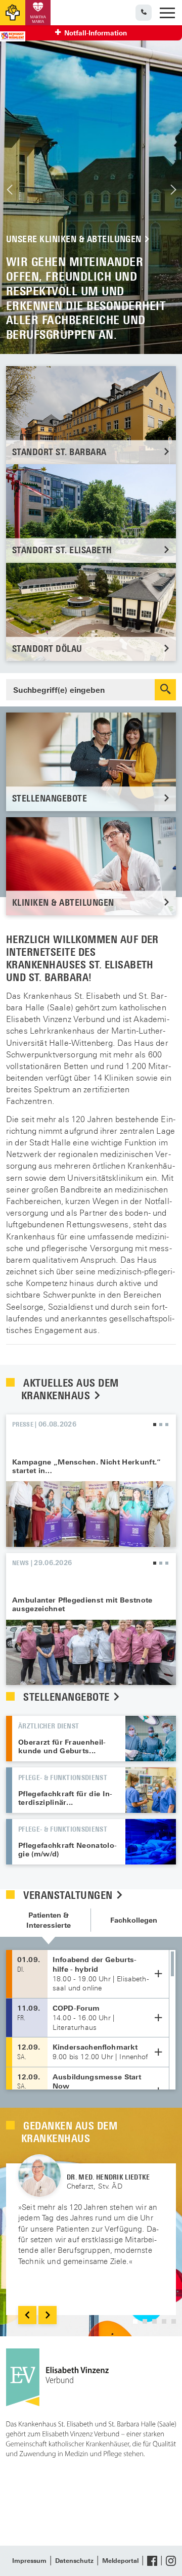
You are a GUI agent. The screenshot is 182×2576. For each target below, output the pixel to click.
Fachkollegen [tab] (134, 1920)
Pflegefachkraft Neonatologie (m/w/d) (67, 1850)
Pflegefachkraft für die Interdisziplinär (65, 1798)
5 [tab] (174, 2321)
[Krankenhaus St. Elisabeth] (13, 13)
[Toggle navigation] (167, 13)
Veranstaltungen (69, 1895)
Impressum (29, 2561)
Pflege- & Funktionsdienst (63, 1777)
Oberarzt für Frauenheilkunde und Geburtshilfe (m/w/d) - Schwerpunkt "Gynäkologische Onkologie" (151, 1739)
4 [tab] (164, 2321)
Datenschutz (74, 2561)
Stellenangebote (68, 1697)
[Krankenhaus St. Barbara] (38, 13)
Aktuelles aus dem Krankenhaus (70, 1389)
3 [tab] (167, 1425)
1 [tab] (155, 1425)
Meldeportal (120, 2561)
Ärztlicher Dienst (49, 1726)
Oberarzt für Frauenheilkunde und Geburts (62, 1746)
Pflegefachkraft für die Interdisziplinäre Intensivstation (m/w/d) (151, 1790)
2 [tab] (161, 1425)
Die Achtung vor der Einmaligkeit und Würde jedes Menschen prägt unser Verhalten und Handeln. (91, 190)
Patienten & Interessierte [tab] (49, 1920)
